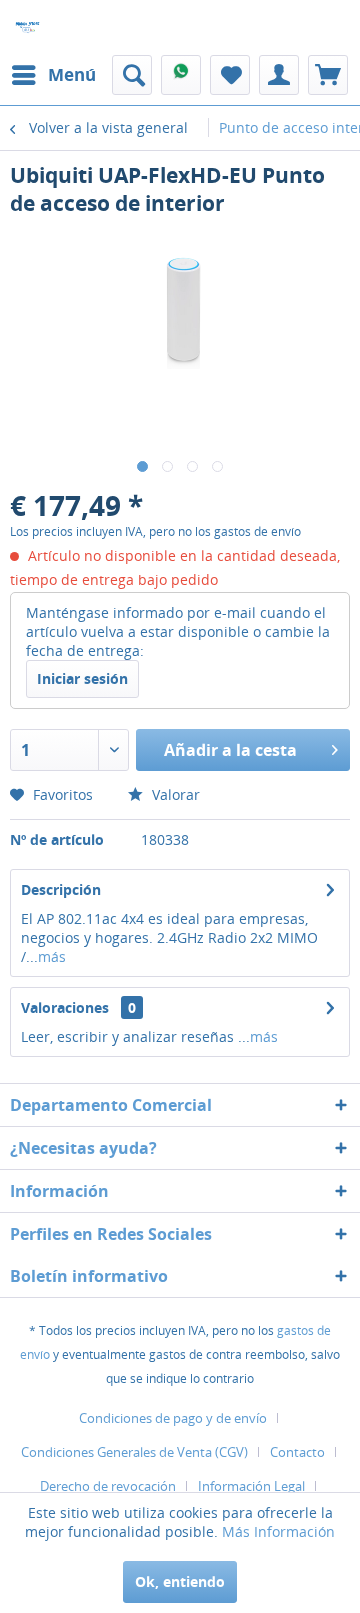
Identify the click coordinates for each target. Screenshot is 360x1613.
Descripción (61, 889)
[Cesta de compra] (328, 75)
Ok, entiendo (180, 1581)
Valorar (174, 794)
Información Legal (251, 1486)
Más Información (278, 1531)
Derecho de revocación (108, 1486)
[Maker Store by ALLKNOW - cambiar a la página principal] (27, 27)
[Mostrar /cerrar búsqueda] (132, 75)
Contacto (297, 1452)
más (52, 956)
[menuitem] (53, 75)
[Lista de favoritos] (230, 75)
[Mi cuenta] (279, 75)
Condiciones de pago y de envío (173, 1418)
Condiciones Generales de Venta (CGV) (134, 1452)
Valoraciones (65, 1007)
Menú (72, 74)
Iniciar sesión (82, 678)
